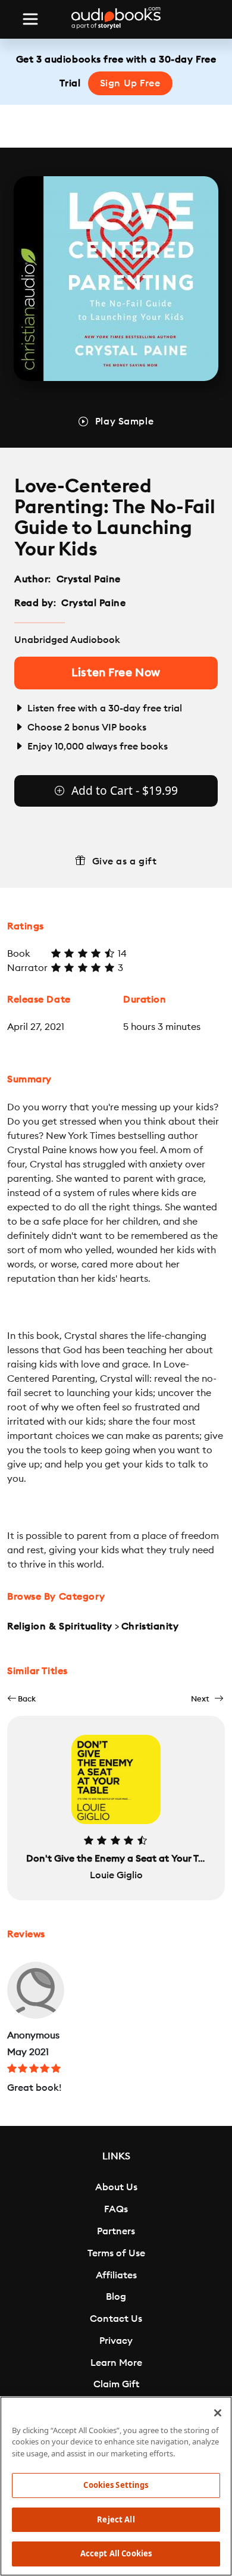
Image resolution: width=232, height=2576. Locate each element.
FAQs (116, 2209)
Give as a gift (125, 861)
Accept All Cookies (116, 2553)
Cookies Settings (116, 2485)
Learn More (116, 2363)
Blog (116, 2297)
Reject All (116, 2519)
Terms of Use (116, 2253)
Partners (116, 2231)
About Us (116, 2187)
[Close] (218, 2413)
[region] (116, 2486)
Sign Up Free (130, 83)
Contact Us (116, 2319)
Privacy (116, 2341)
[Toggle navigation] (30, 19)
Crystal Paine (89, 579)
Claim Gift (116, 2384)
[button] (21, 1699)
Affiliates (116, 2275)
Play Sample (124, 421)
